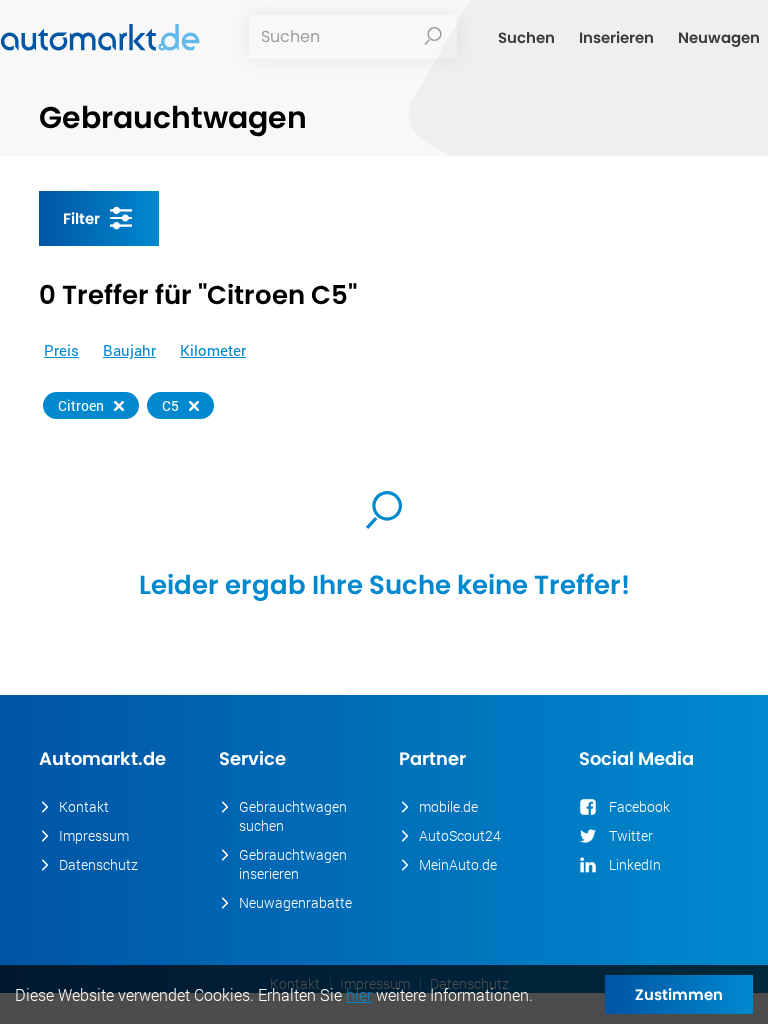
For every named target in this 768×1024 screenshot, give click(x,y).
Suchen (526, 37)
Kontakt (84, 806)
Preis (61, 350)
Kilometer (213, 350)
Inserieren (616, 37)
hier (359, 994)
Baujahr (129, 350)
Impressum (94, 835)
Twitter (631, 835)
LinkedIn (635, 864)
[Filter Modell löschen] (194, 406)
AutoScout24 (460, 835)
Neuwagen (719, 37)
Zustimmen (679, 994)
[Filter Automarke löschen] (119, 406)
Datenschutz (98, 864)
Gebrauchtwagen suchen (293, 816)
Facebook (639, 806)
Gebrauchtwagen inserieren (293, 864)
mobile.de (448, 806)
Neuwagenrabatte (295, 902)
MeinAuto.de (458, 864)
